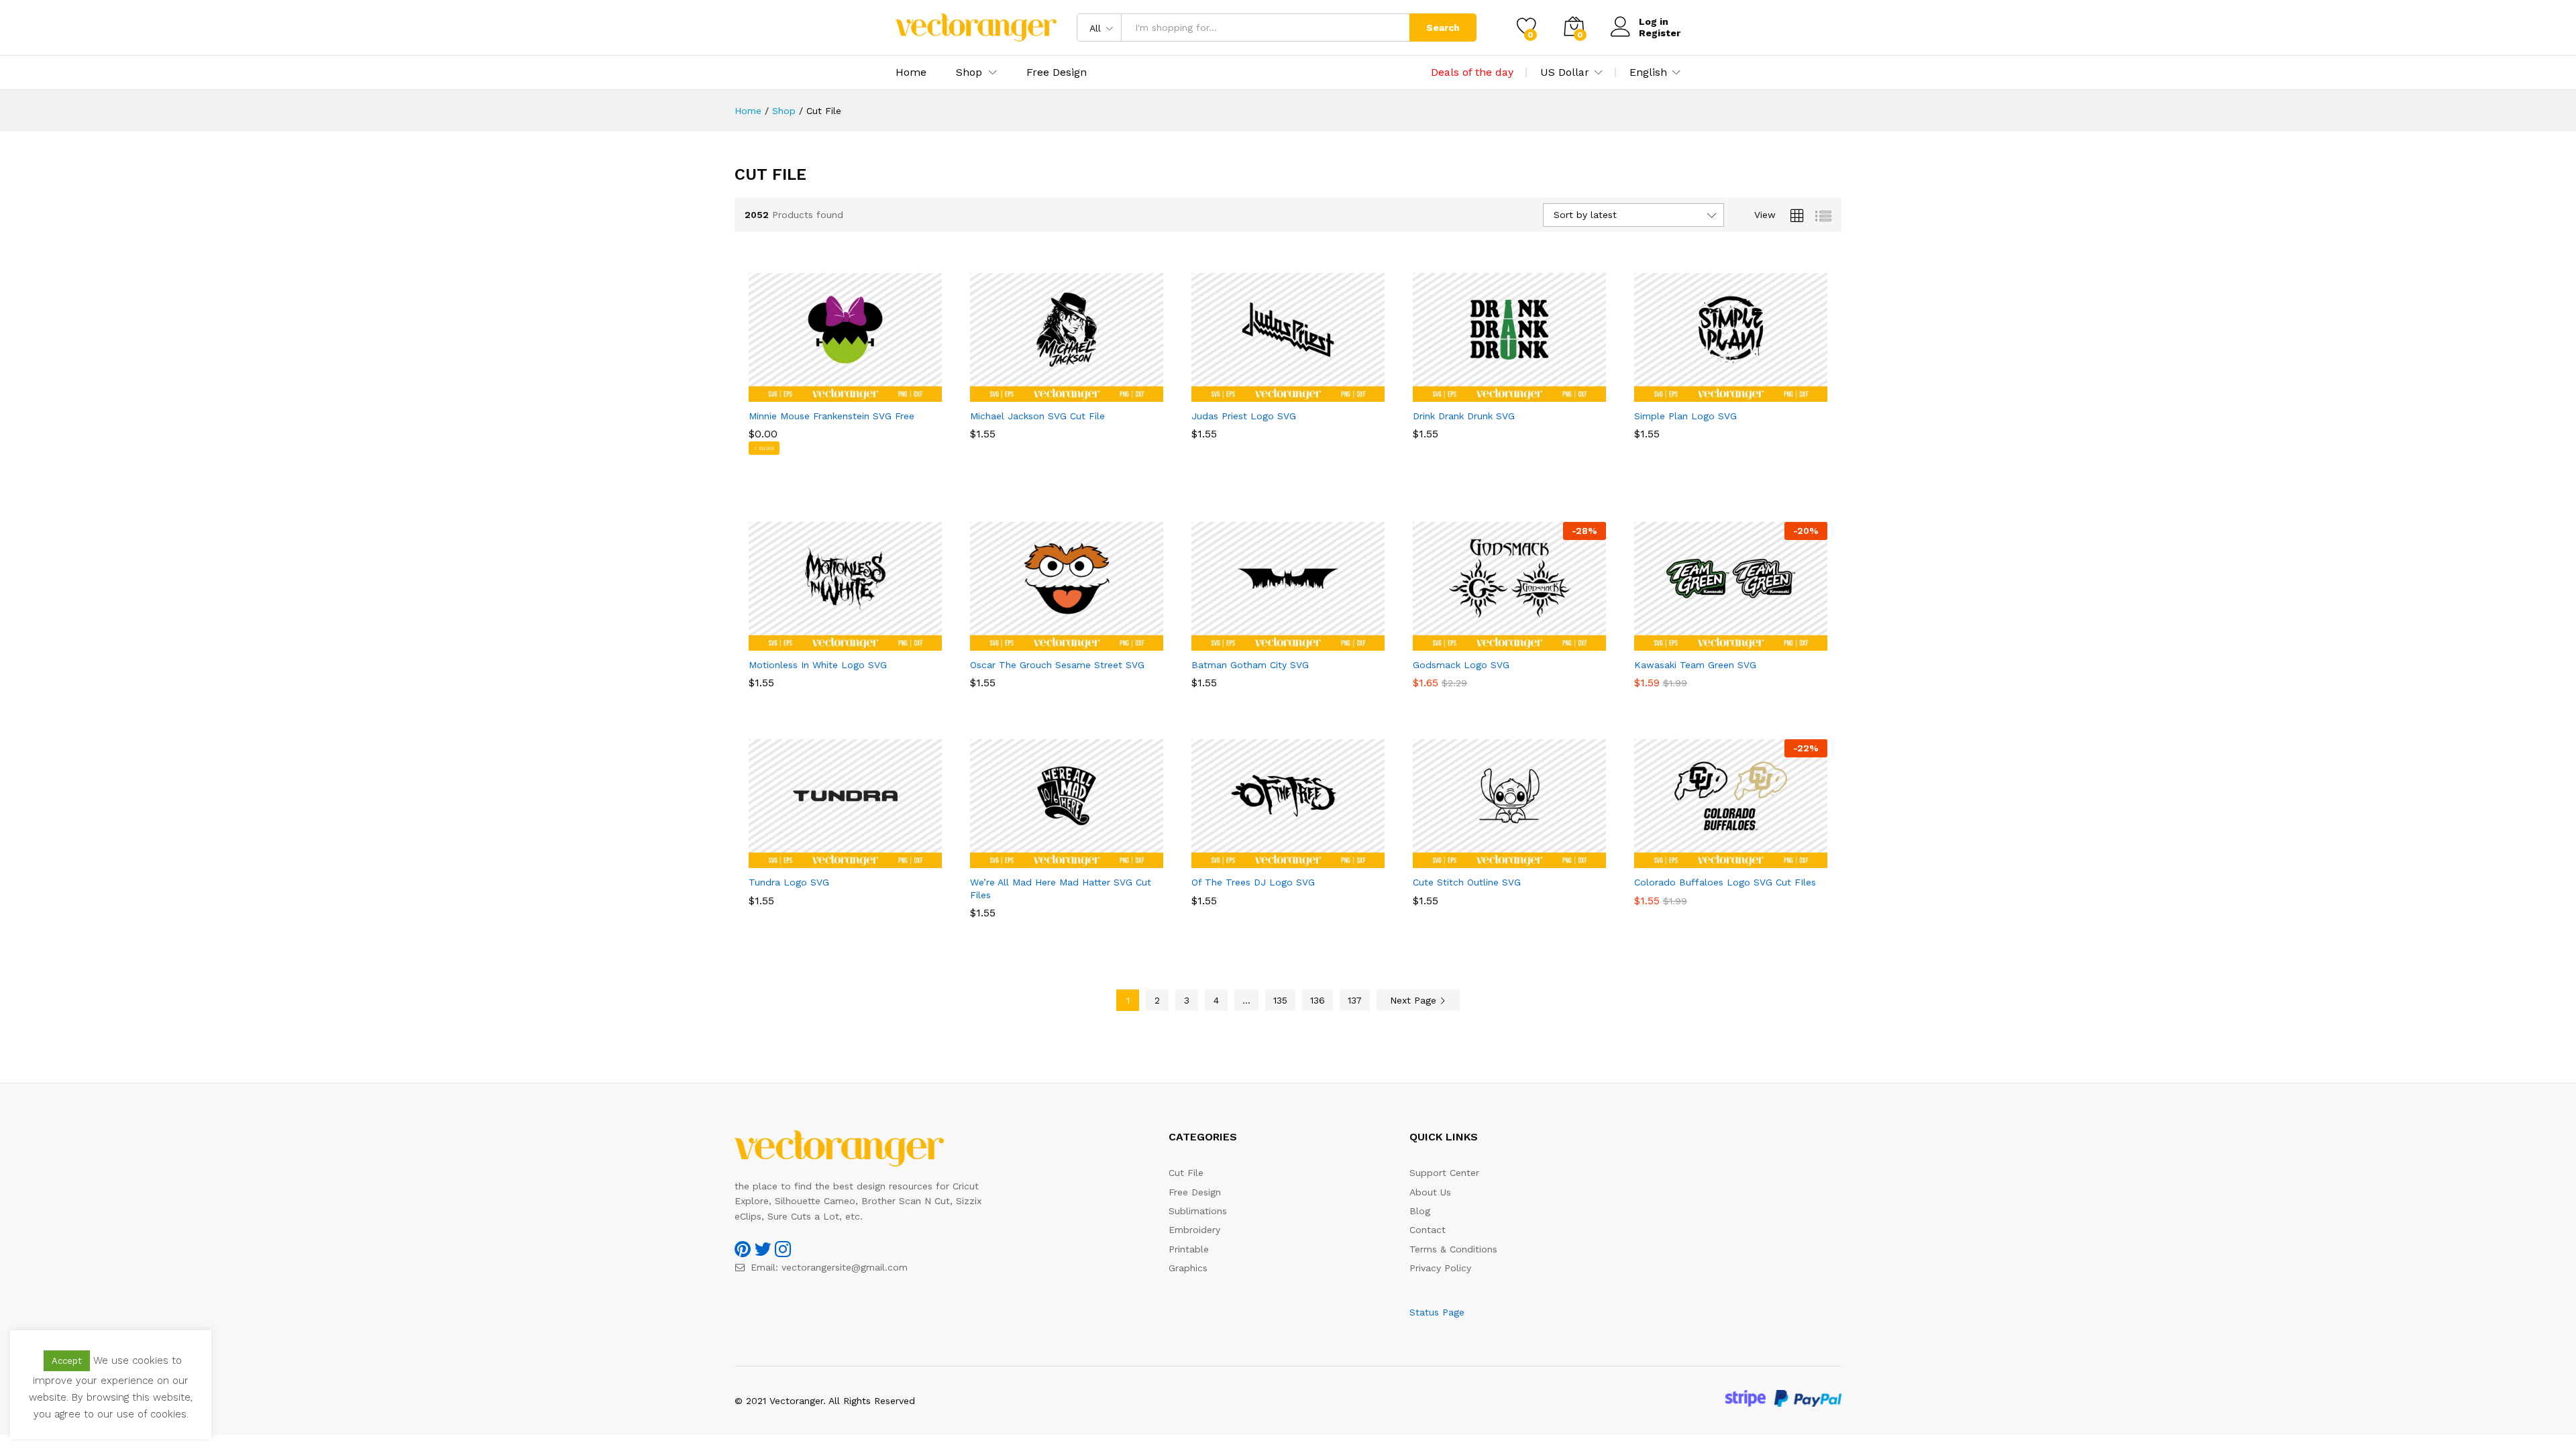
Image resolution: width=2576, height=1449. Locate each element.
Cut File (1186, 1173)
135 (1280, 1000)
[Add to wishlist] (859, 394)
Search (1443, 28)
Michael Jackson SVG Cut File (1037, 416)
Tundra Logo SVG (789, 882)
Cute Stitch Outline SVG (1467, 882)
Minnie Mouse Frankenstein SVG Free (831, 416)
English (1648, 72)
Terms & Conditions (1453, 1249)
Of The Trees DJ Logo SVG (1253, 882)
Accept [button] (67, 1361)
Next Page (1415, 1000)
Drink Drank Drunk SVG (1464, 416)
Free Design (1057, 72)
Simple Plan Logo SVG (1685, 416)
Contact (1428, 1230)
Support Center (1444, 1173)
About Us (1430, 1192)
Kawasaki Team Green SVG (1695, 665)
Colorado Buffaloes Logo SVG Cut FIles (1725, 882)
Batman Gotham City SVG (1250, 665)
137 (1355, 1000)
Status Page (1437, 1312)
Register (1660, 33)
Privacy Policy (1440, 1268)
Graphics (1188, 1268)
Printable (1189, 1249)
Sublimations (1198, 1211)
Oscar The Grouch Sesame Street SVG (1057, 665)
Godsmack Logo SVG (1461, 665)
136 (1318, 1000)
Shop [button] (969, 72)
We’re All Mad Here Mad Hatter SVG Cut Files (1061, 888)
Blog (1420, 1211)
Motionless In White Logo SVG (818, 665)
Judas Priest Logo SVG (1244, 416)
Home (911, 72)
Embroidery (1194, 1230)
